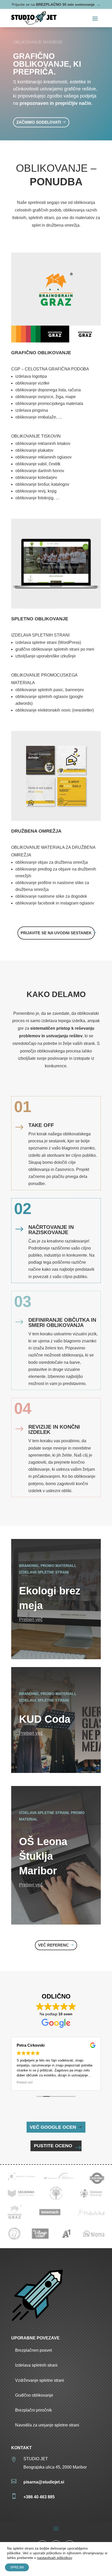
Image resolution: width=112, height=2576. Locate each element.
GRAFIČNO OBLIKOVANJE (41, 353)
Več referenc (53, 1945)
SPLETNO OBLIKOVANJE (40, 619)
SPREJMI (17, 2567)
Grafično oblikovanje (34, 2395)
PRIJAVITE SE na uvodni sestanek (56, 933)
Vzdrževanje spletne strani (40, 2380)
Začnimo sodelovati (39, 122)
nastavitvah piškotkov (54, 2558)
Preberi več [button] (25, 2082)
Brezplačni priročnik (33, 2410)
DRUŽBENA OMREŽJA (36, 831)
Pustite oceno (53, 2146)
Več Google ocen (53, 2127)
